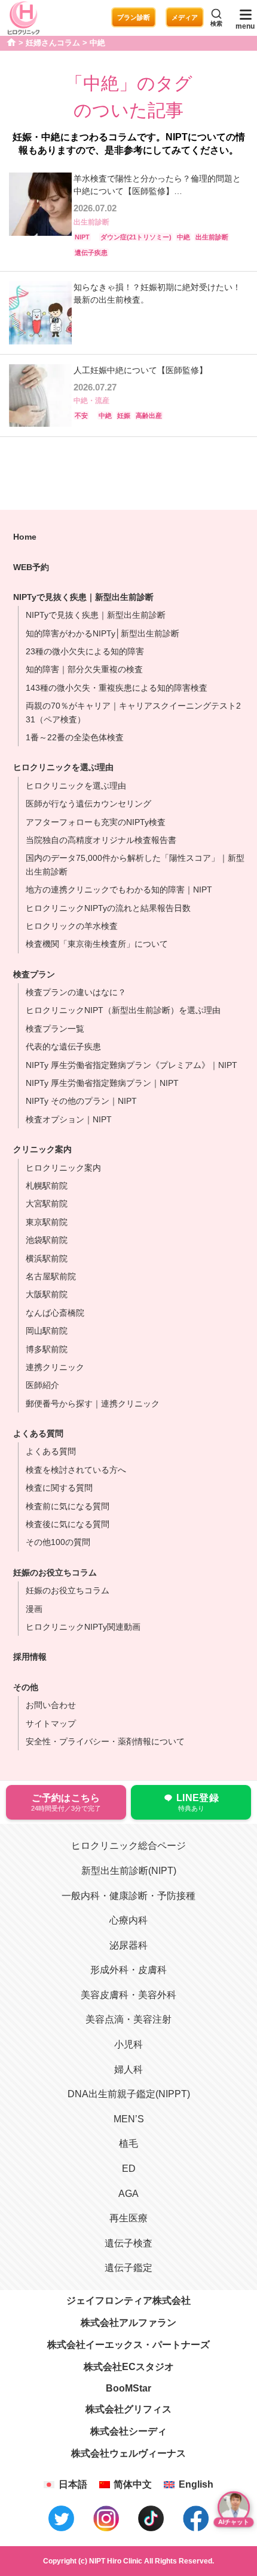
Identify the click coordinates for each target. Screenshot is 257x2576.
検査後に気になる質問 (68, 1524)
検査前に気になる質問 (68, 1506)
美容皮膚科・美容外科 (128, 1995)
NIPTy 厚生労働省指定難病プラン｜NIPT (102, 1083)
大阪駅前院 (47, 1294)
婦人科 (128, 2069)
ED (129, 2169)
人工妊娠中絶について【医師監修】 (140, 370)
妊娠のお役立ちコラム (68, 1590)
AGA (128, 2194)
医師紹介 (42, 1385)
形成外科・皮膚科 (128, 1970)
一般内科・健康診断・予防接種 (128, 1896)
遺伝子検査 (128, 2243)
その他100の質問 (58, 1542)
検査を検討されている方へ (76, 1470)
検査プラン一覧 (55, 1029)
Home (25, 537)
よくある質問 (51, 1451)
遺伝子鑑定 (128, 2268)
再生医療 (128, 2218)
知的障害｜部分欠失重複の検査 (84, 669)
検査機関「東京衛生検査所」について (97, 944)
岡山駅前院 (47, 1331)
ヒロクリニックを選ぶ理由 (63, 767)
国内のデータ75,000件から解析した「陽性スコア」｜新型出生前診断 (135, 864)
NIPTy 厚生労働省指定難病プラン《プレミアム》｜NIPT (131, 1065)
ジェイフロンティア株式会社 (128, 2300)
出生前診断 (91, 222)
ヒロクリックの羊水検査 (72, 926)
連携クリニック (55, 1367)
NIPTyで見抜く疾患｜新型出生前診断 (96, 615)
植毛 (128, 2143)
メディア (185, 17)
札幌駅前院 (47, 1186)
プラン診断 (134, 17)
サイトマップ (51, 1724)
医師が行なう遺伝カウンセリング (88, 804)
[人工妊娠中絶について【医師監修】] (41, 396)
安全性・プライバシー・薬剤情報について (105, 1741)
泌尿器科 (128, 1945)
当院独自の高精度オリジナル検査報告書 (101, 840)
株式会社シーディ (128, 2431)
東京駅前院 (47, 1222)
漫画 (34, 1609)
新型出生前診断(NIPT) (129, 1871)
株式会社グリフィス (128, 2409)
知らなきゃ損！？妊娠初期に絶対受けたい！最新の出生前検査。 (157, 293)
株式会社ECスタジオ (129, 2367)
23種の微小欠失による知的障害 (85, 651)
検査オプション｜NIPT (69, 1119)
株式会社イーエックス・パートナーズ (128, 2345)
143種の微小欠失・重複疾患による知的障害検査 (117, 688)
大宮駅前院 (47, 1204)
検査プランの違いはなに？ (76, 992)
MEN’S (129, 2119)
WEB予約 (31, 567)
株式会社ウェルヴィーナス (128, 2453)
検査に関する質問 (59, 1488)
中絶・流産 (91, 401)
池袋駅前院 (47, 1240)
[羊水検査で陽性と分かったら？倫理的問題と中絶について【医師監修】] (41, 217)
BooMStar (128, 2388)
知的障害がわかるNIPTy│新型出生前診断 (103, 633)
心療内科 (128, 1920)
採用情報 (30, 1657)
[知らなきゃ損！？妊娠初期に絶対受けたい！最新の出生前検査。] (41, 313)
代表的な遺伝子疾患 (63, 1047)
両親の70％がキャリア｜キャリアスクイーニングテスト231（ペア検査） (133, 712)
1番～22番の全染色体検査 (75, 737)
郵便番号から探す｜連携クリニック (93, 1404)
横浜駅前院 (47, 1258)
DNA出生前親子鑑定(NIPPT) (129, 2094)
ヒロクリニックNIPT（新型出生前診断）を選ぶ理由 (123, 1010)
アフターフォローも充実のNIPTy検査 (96, 822)
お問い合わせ (51, 1705)
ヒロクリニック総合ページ (128, 1846)
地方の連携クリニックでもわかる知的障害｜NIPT (119, 890)
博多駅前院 (47, 1349)
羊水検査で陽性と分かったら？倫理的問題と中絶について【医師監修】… (157, 185)
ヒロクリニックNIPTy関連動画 (83, 1627)
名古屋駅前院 (51, 1276)
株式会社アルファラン (128, 2323)
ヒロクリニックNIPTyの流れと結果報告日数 (108, 908)
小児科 (128, 2044)
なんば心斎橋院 (55, 1313)
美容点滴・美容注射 (128, 2019)
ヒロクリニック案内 (63, 1168)
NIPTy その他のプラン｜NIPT (81, 1101)
